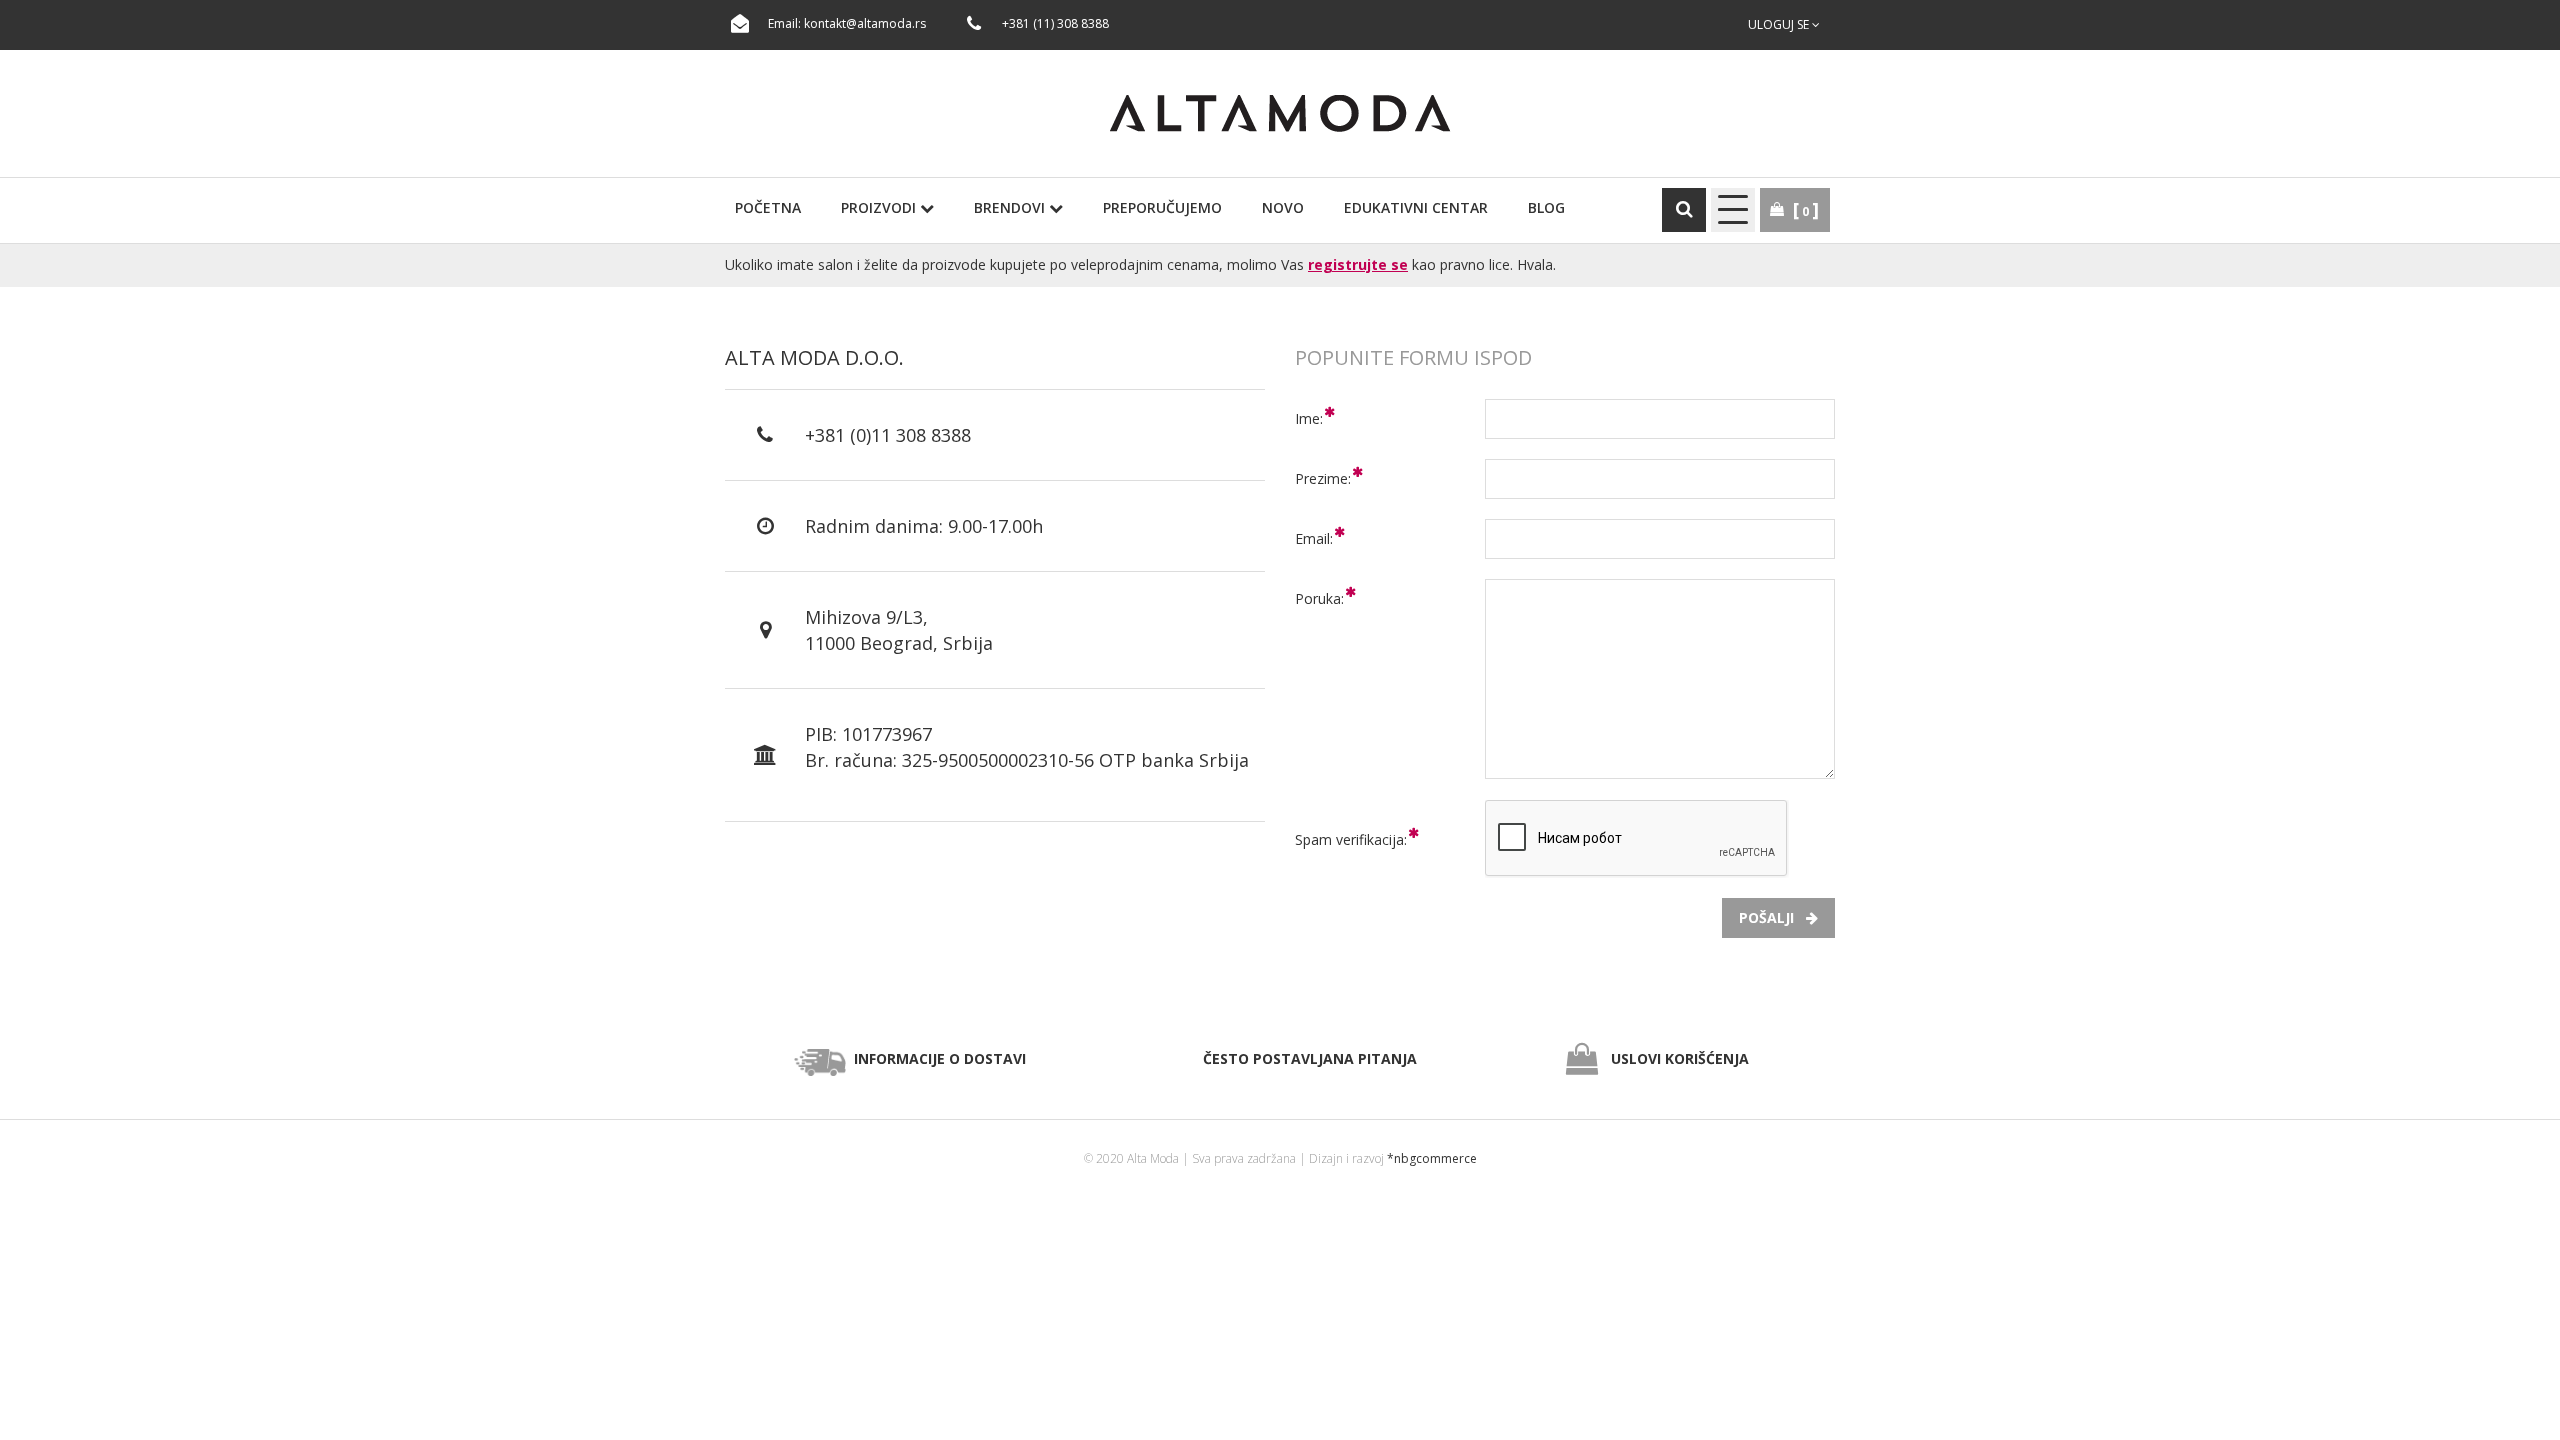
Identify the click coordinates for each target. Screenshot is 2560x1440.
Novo (1283, 207)
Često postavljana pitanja (1310, 1058)
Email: (1314, 538)
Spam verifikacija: (1351, 839)
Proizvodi (880, 207)
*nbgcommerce (1432, 1158)
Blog (1546, 207)
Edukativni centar (1416, 207)
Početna (768, 207)
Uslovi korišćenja (1680, 1058)
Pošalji (1772, 917)
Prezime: (1323, 478)
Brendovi (1011, 207)
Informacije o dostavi (940, 1058)
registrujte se (1358, 264)
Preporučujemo (1162, 207)
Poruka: (1319, 598)
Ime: (1309, 418)
